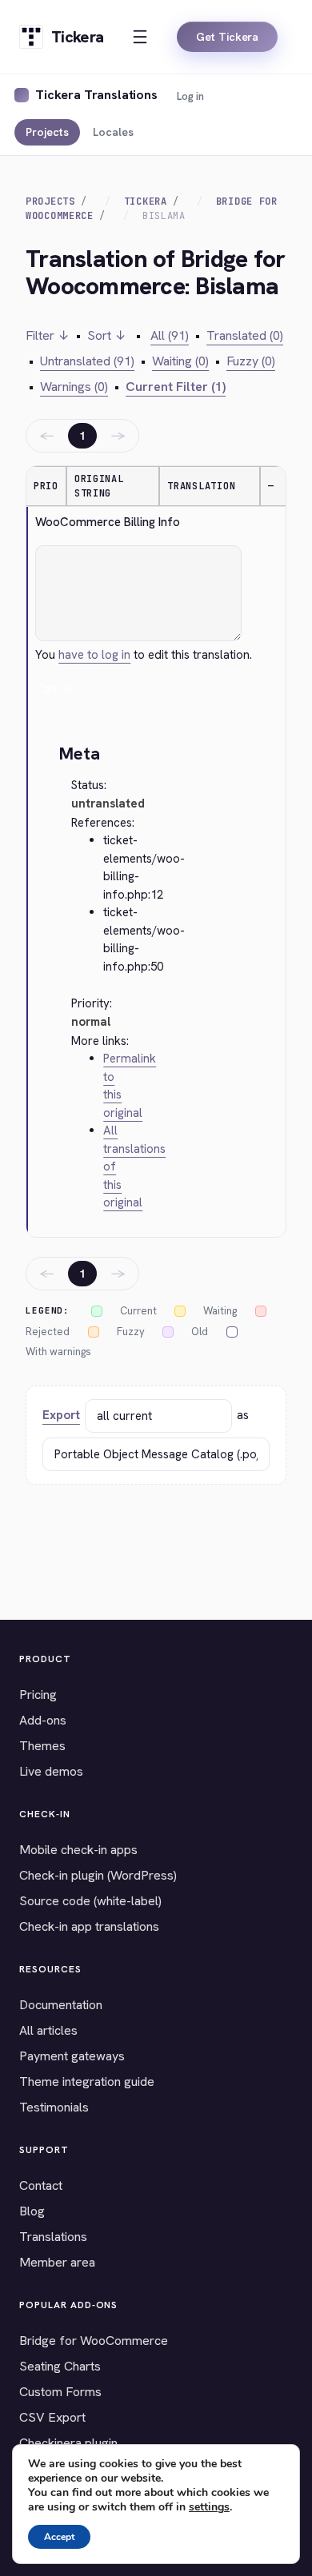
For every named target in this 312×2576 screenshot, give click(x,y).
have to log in (94, 655)
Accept (59, 2537)
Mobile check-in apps (78, 1850)
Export (61, 1415)
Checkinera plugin (68, 2443)
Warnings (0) (74, 387)
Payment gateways (72, 2056)
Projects (47, 132)
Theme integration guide (87, 2082)
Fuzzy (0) (251, 361)
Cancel (54, 689)
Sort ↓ (107, 335)
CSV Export (52, 2417)
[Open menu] (140, 37)
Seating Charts (60, 2366)
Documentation (61, 2005)
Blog (32, 2211)
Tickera (146, 201)
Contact (41, 2185)
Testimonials (54, 2107)
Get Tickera (227, 37)
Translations (53, 2237)
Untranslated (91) (87, 361)
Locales (113, 132)
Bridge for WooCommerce (94, 2341)
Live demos (51, 1771)
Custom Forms (60, 2392)
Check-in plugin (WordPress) (98, 1875)
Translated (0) (245, 335)
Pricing (38, 1695)
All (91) (170, 335)
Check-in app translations (89, 1926)
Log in (190, 96)
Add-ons (43, 1720)
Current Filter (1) (176, 387)
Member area (57, 2262)
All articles (48, 2030)
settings (209, 2507)
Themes (42, 1746)
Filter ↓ (48, 335)
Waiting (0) (180, 361)
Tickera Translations (96, 95)
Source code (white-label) (90, 1901)
